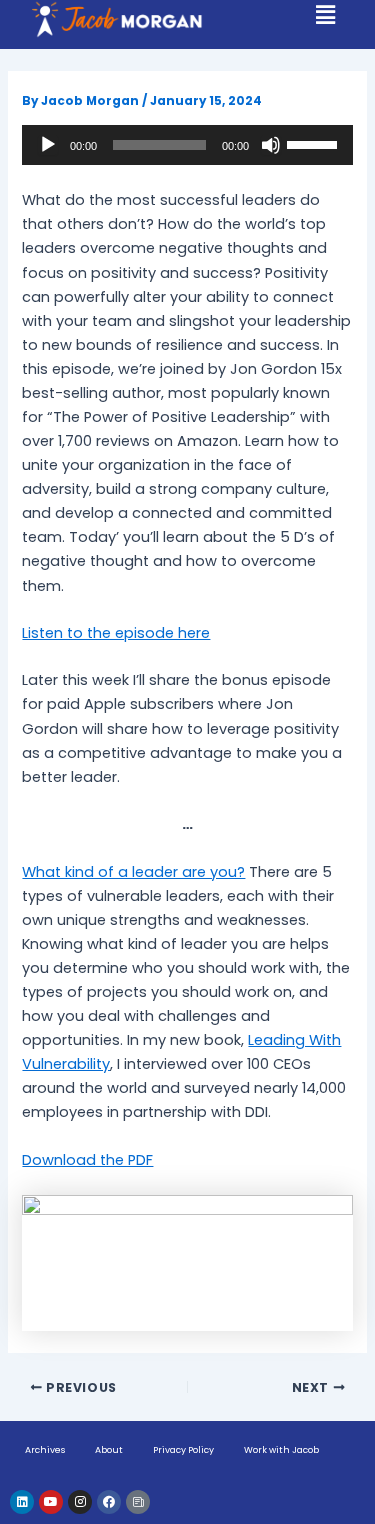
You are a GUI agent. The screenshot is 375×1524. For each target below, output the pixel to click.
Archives (45, 1450)
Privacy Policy (183, 1450)
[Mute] (271, 145)
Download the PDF (87, 1160)
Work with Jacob (281, 1450)
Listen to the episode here (116, 633)
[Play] (48, 145)
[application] (187, 145)
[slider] (315, 143)
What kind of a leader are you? (133, 872)
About (109, 1450)
